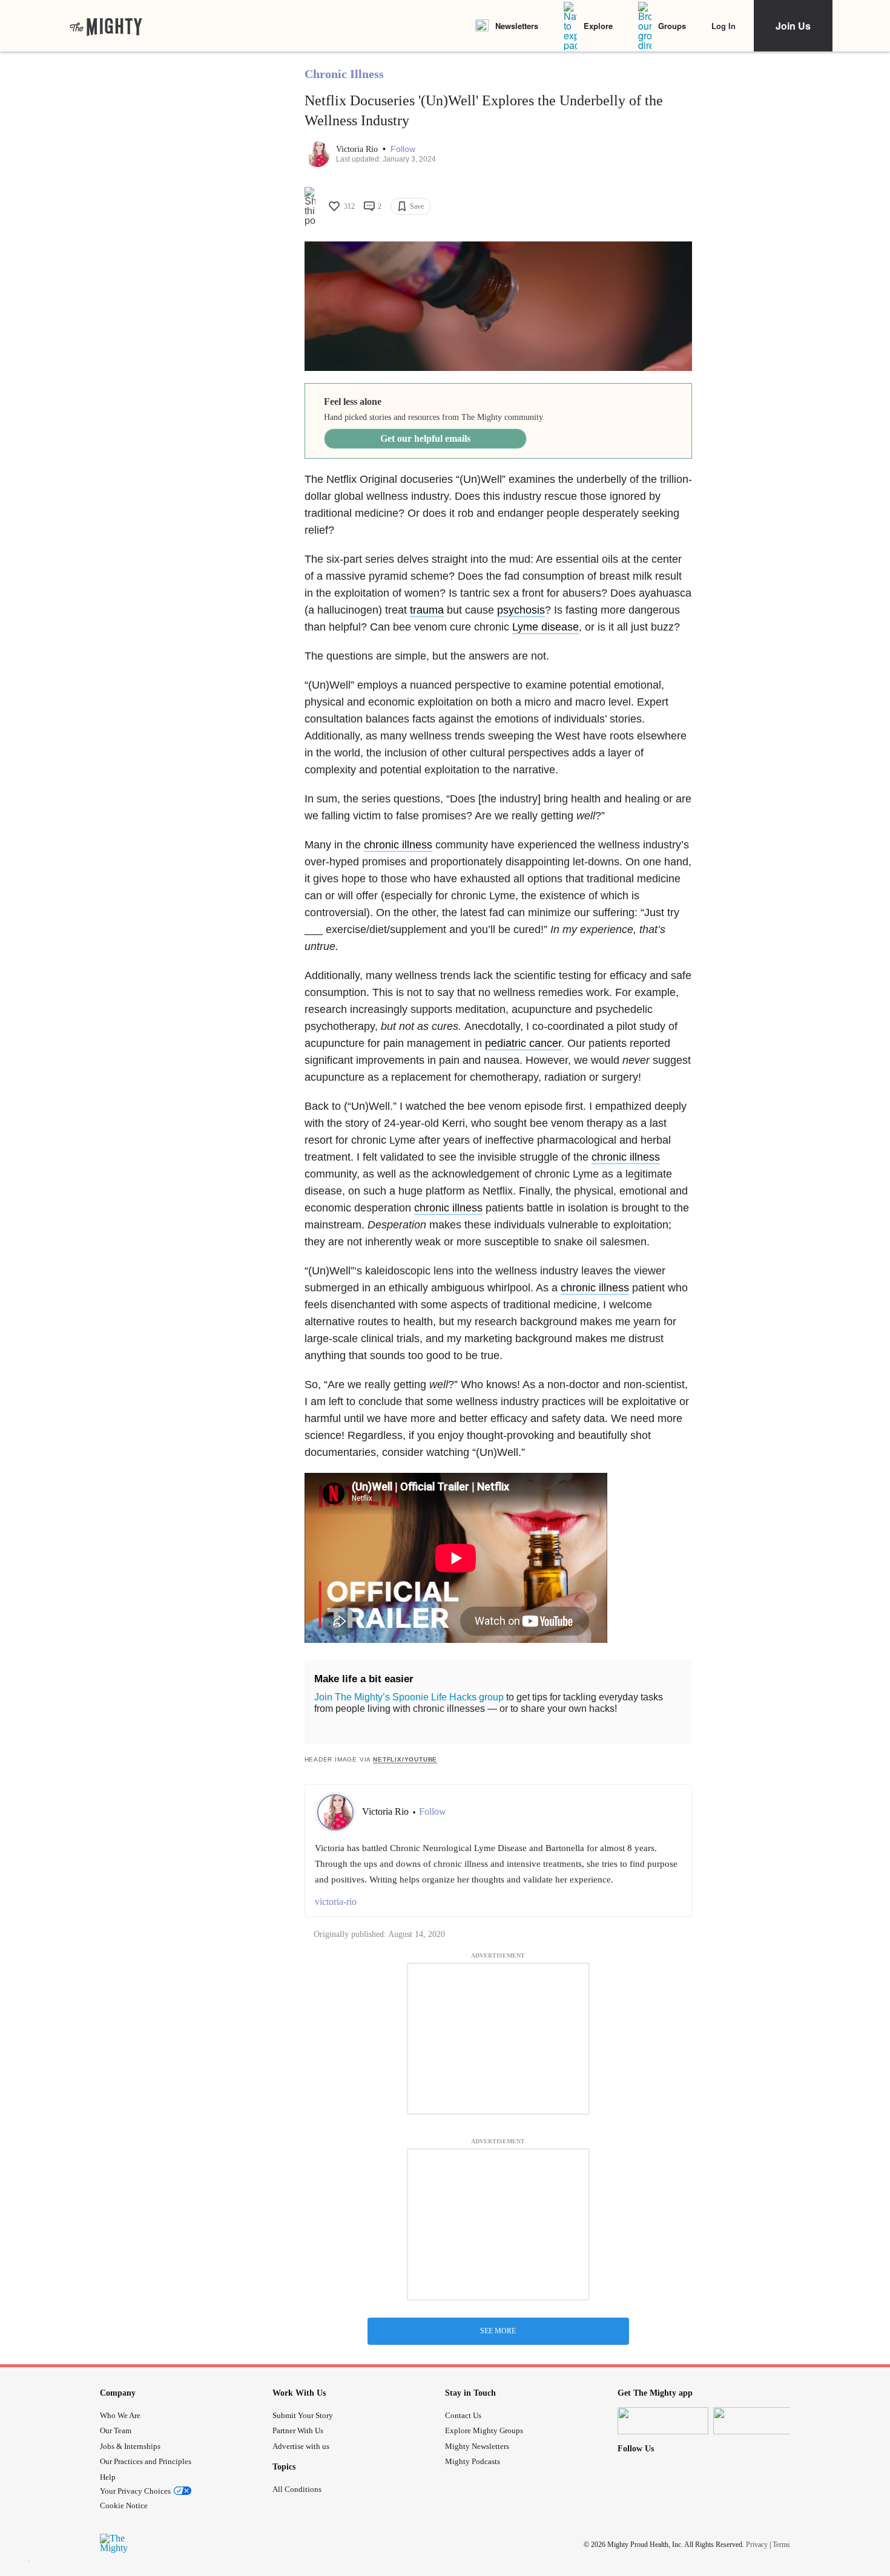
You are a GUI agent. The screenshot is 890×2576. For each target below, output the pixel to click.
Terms (781, 2545)
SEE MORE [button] (498, 2331)
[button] (403, 149)
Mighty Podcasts (473, 2461)
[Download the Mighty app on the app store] (663, 2421)
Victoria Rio (358, 149)
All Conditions (297, 2489)
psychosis (521, 610)
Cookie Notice (124, 2506)
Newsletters (517, 26)
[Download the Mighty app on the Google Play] (759, 2421)
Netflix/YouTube (405, 1759)
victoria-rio (336, 1902)
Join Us (793, 26)
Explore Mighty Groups (484, 2430)
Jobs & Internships (130, 2446)
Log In (724, 26)
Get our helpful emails (425, 438)
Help (108, 2477)
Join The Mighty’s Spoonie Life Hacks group (409, 1697)
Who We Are (120, 2415)
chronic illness (398, 845)
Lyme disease (546, 627)
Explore (598, 26)
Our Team (116, 2430)
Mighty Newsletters (477, 2446)
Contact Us (463, 2415)
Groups (672, 26)
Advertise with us (301, 2446)
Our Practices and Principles (146, 2461)
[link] (106, 26)
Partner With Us (298, 2430)
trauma (427, 610)
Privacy (757, 2545)
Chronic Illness (344, 74)
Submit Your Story (303, 2415)
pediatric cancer (523, 1043)
